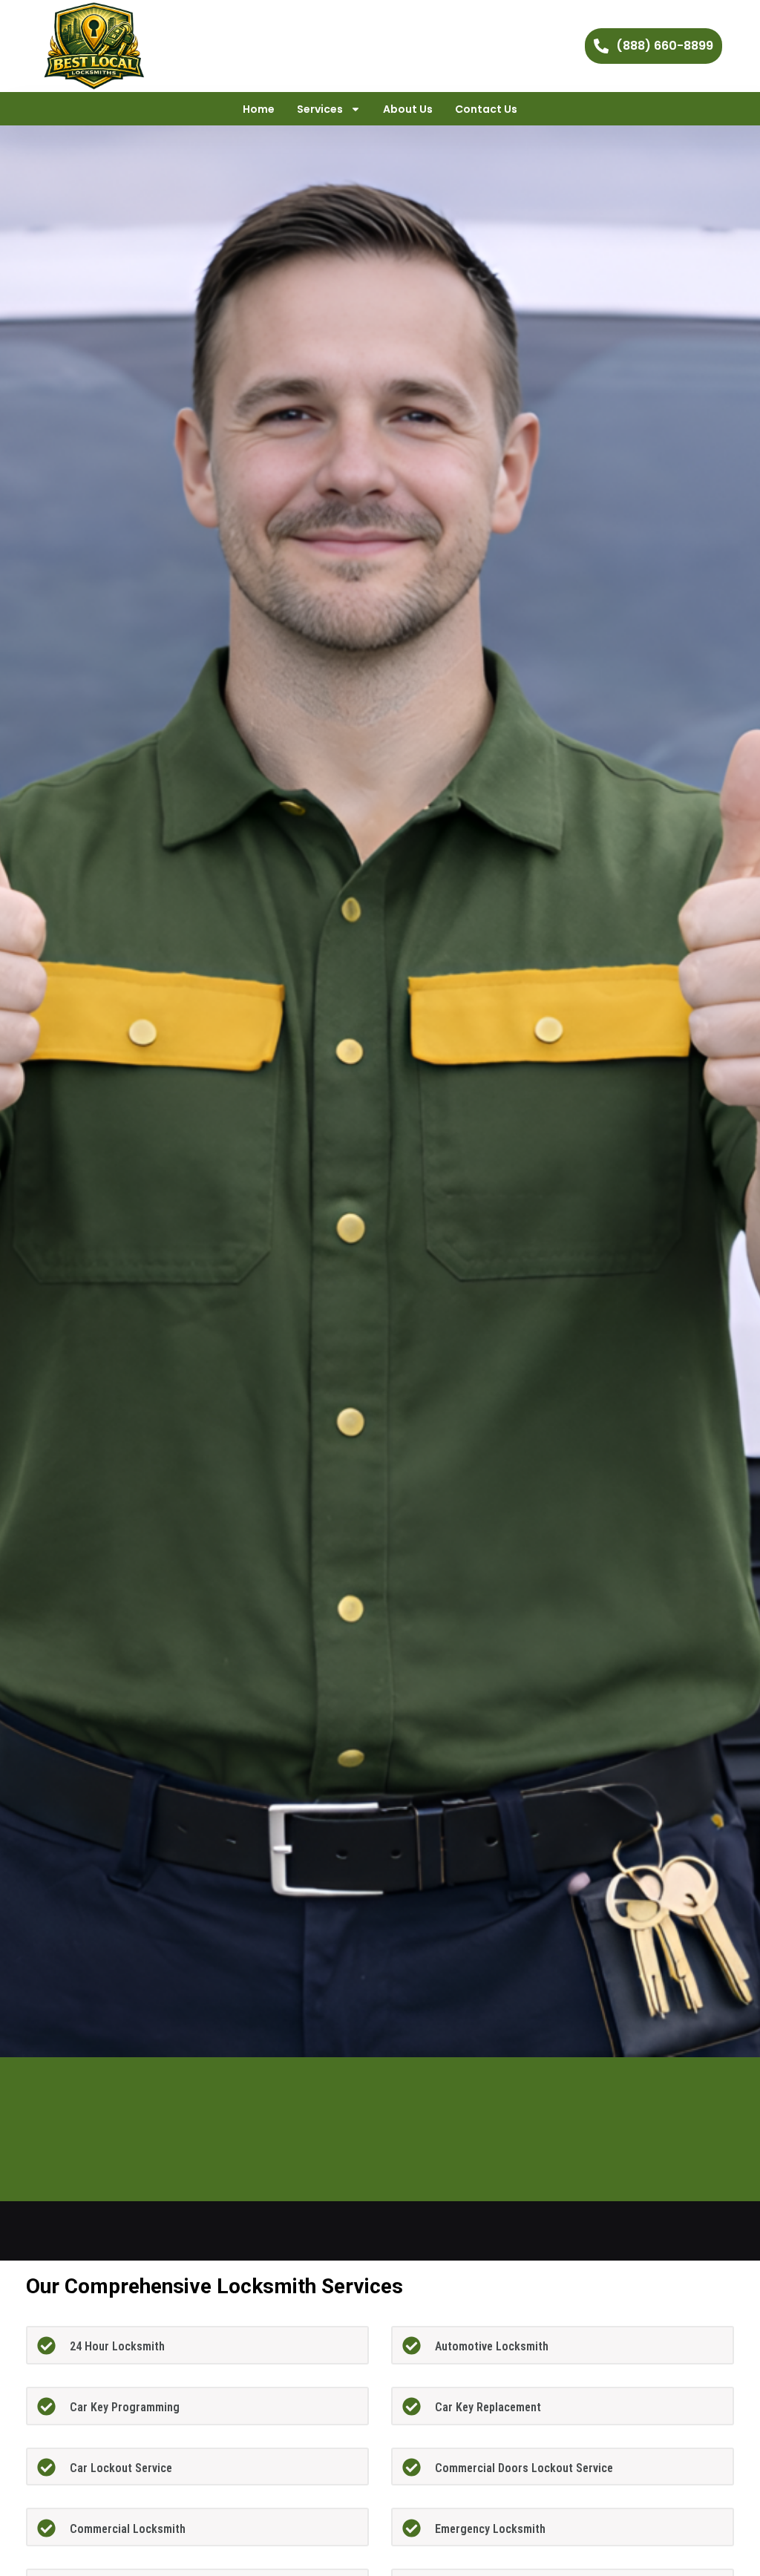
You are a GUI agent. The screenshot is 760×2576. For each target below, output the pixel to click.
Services (320, 109)
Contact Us (486, 109)
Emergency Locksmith (490, 2529)
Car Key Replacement (488, 2407)
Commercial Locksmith (128, 2529)
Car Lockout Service (121, 2468)
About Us (408, 109)
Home (259, 109)
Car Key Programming (125, 2407)
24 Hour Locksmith (117, 2346)
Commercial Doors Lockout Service (524, 2468)
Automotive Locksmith (492, 2346)
